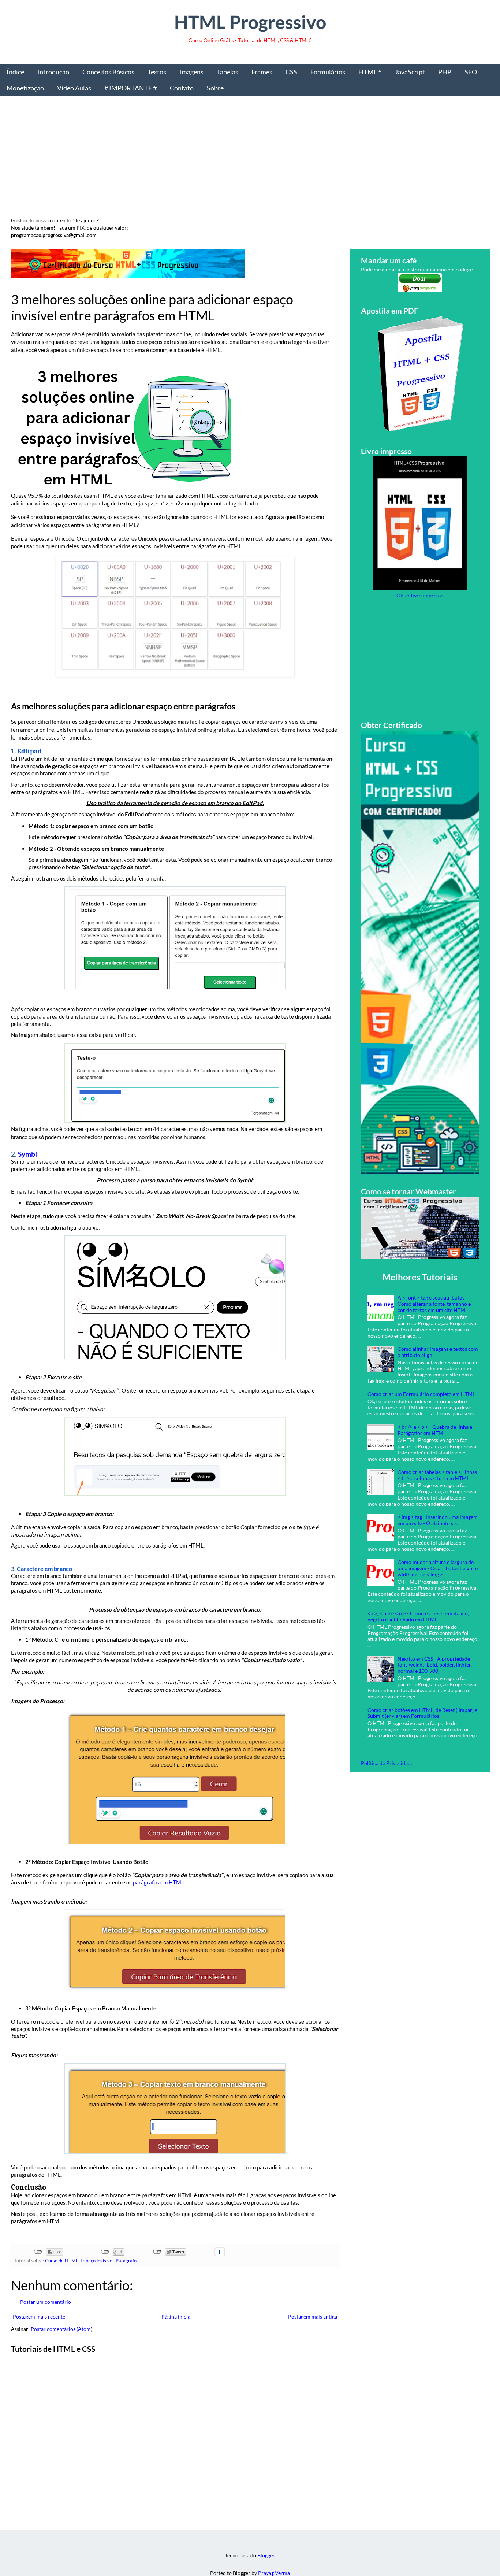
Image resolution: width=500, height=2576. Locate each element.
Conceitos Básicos (108, 72)
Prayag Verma (274, 2573)
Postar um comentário (46, 2302)
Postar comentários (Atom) (61, 2329)
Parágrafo (126, 2261)
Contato (182, 88)
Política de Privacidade (387, 1763)
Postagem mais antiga (313, 2316)
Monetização (25, 88)
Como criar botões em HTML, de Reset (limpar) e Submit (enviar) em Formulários (422, 1713)
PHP (445, 72)
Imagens (191, 72)
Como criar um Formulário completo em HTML (421, 1394)
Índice (15, 72)
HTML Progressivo (250, 22)
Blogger (266, 2555)
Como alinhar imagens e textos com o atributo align (438, 1352)
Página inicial (177, 2316)
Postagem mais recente (39, 2316)
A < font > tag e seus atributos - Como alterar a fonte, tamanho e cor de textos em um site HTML (434, 1304)
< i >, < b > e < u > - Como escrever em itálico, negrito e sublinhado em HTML (418, 1616)
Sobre (215, 88)
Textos (157, 72)
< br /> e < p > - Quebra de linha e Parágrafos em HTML (435, 1430)
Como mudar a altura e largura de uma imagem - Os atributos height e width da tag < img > (438, 1568)
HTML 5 (370, 72)
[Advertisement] (231, 159)
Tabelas (227, 72)
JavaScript (410, 72)
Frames (262, 72)
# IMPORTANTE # (130, 88)
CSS (291, 72)
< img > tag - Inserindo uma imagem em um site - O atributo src (438, 1520)
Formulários (328, 72)
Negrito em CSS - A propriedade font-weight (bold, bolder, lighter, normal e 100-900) (435, 1665)
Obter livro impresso (420, 595)
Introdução (53, 72)
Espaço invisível (97, 2261)
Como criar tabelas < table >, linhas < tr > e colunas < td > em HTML (437, 1475)
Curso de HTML (62, 2261)
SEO (471, 72)
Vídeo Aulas (74, 88)
